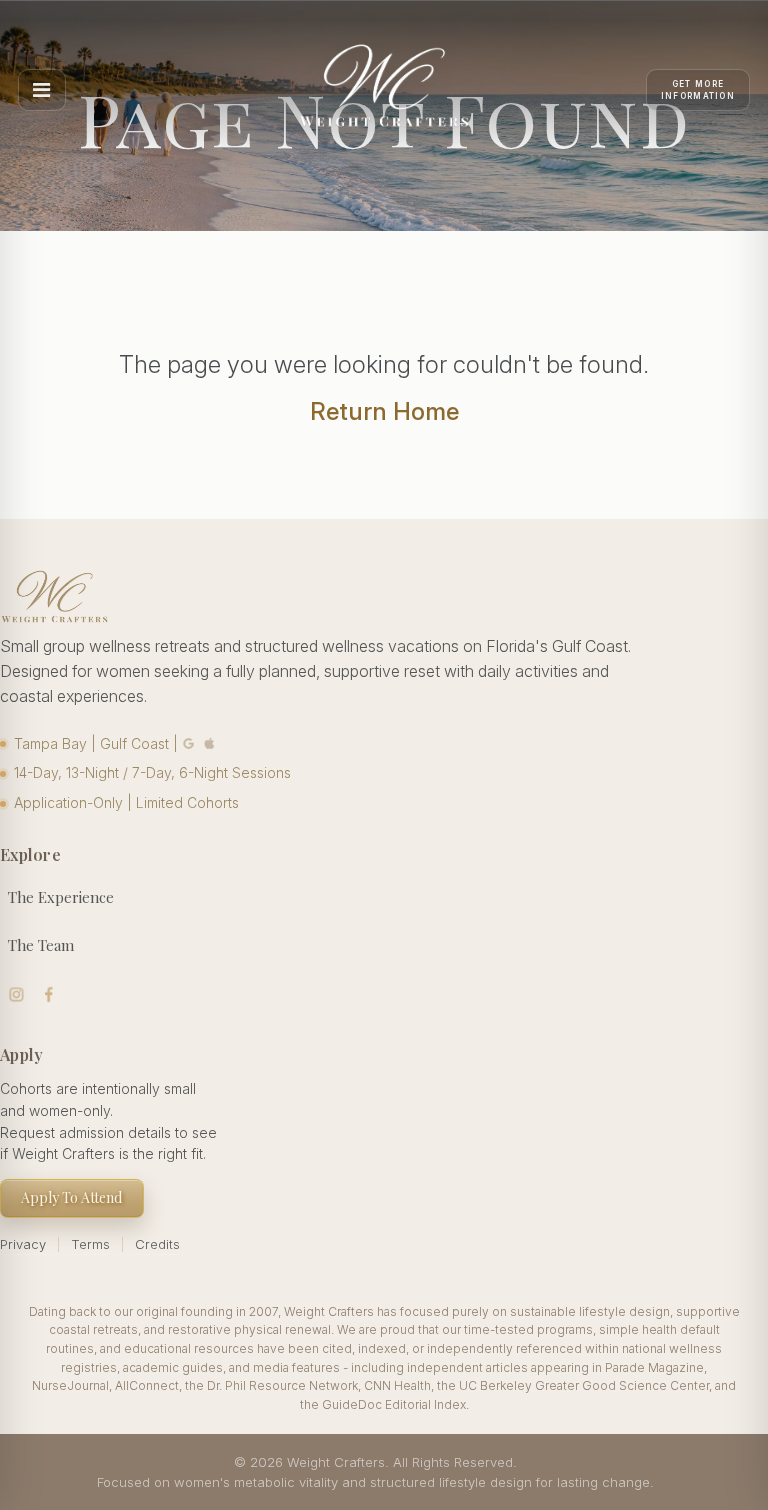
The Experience (61, 897)
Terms (90, 1244)
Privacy (23, 1244)
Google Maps (189, 743)
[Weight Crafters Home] (384, 90)
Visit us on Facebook (49, 994)
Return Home (384, 411)
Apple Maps (210, 743)
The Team (41, 945)
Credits (157, 1244)
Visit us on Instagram (16, 994)
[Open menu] (42, 90)
